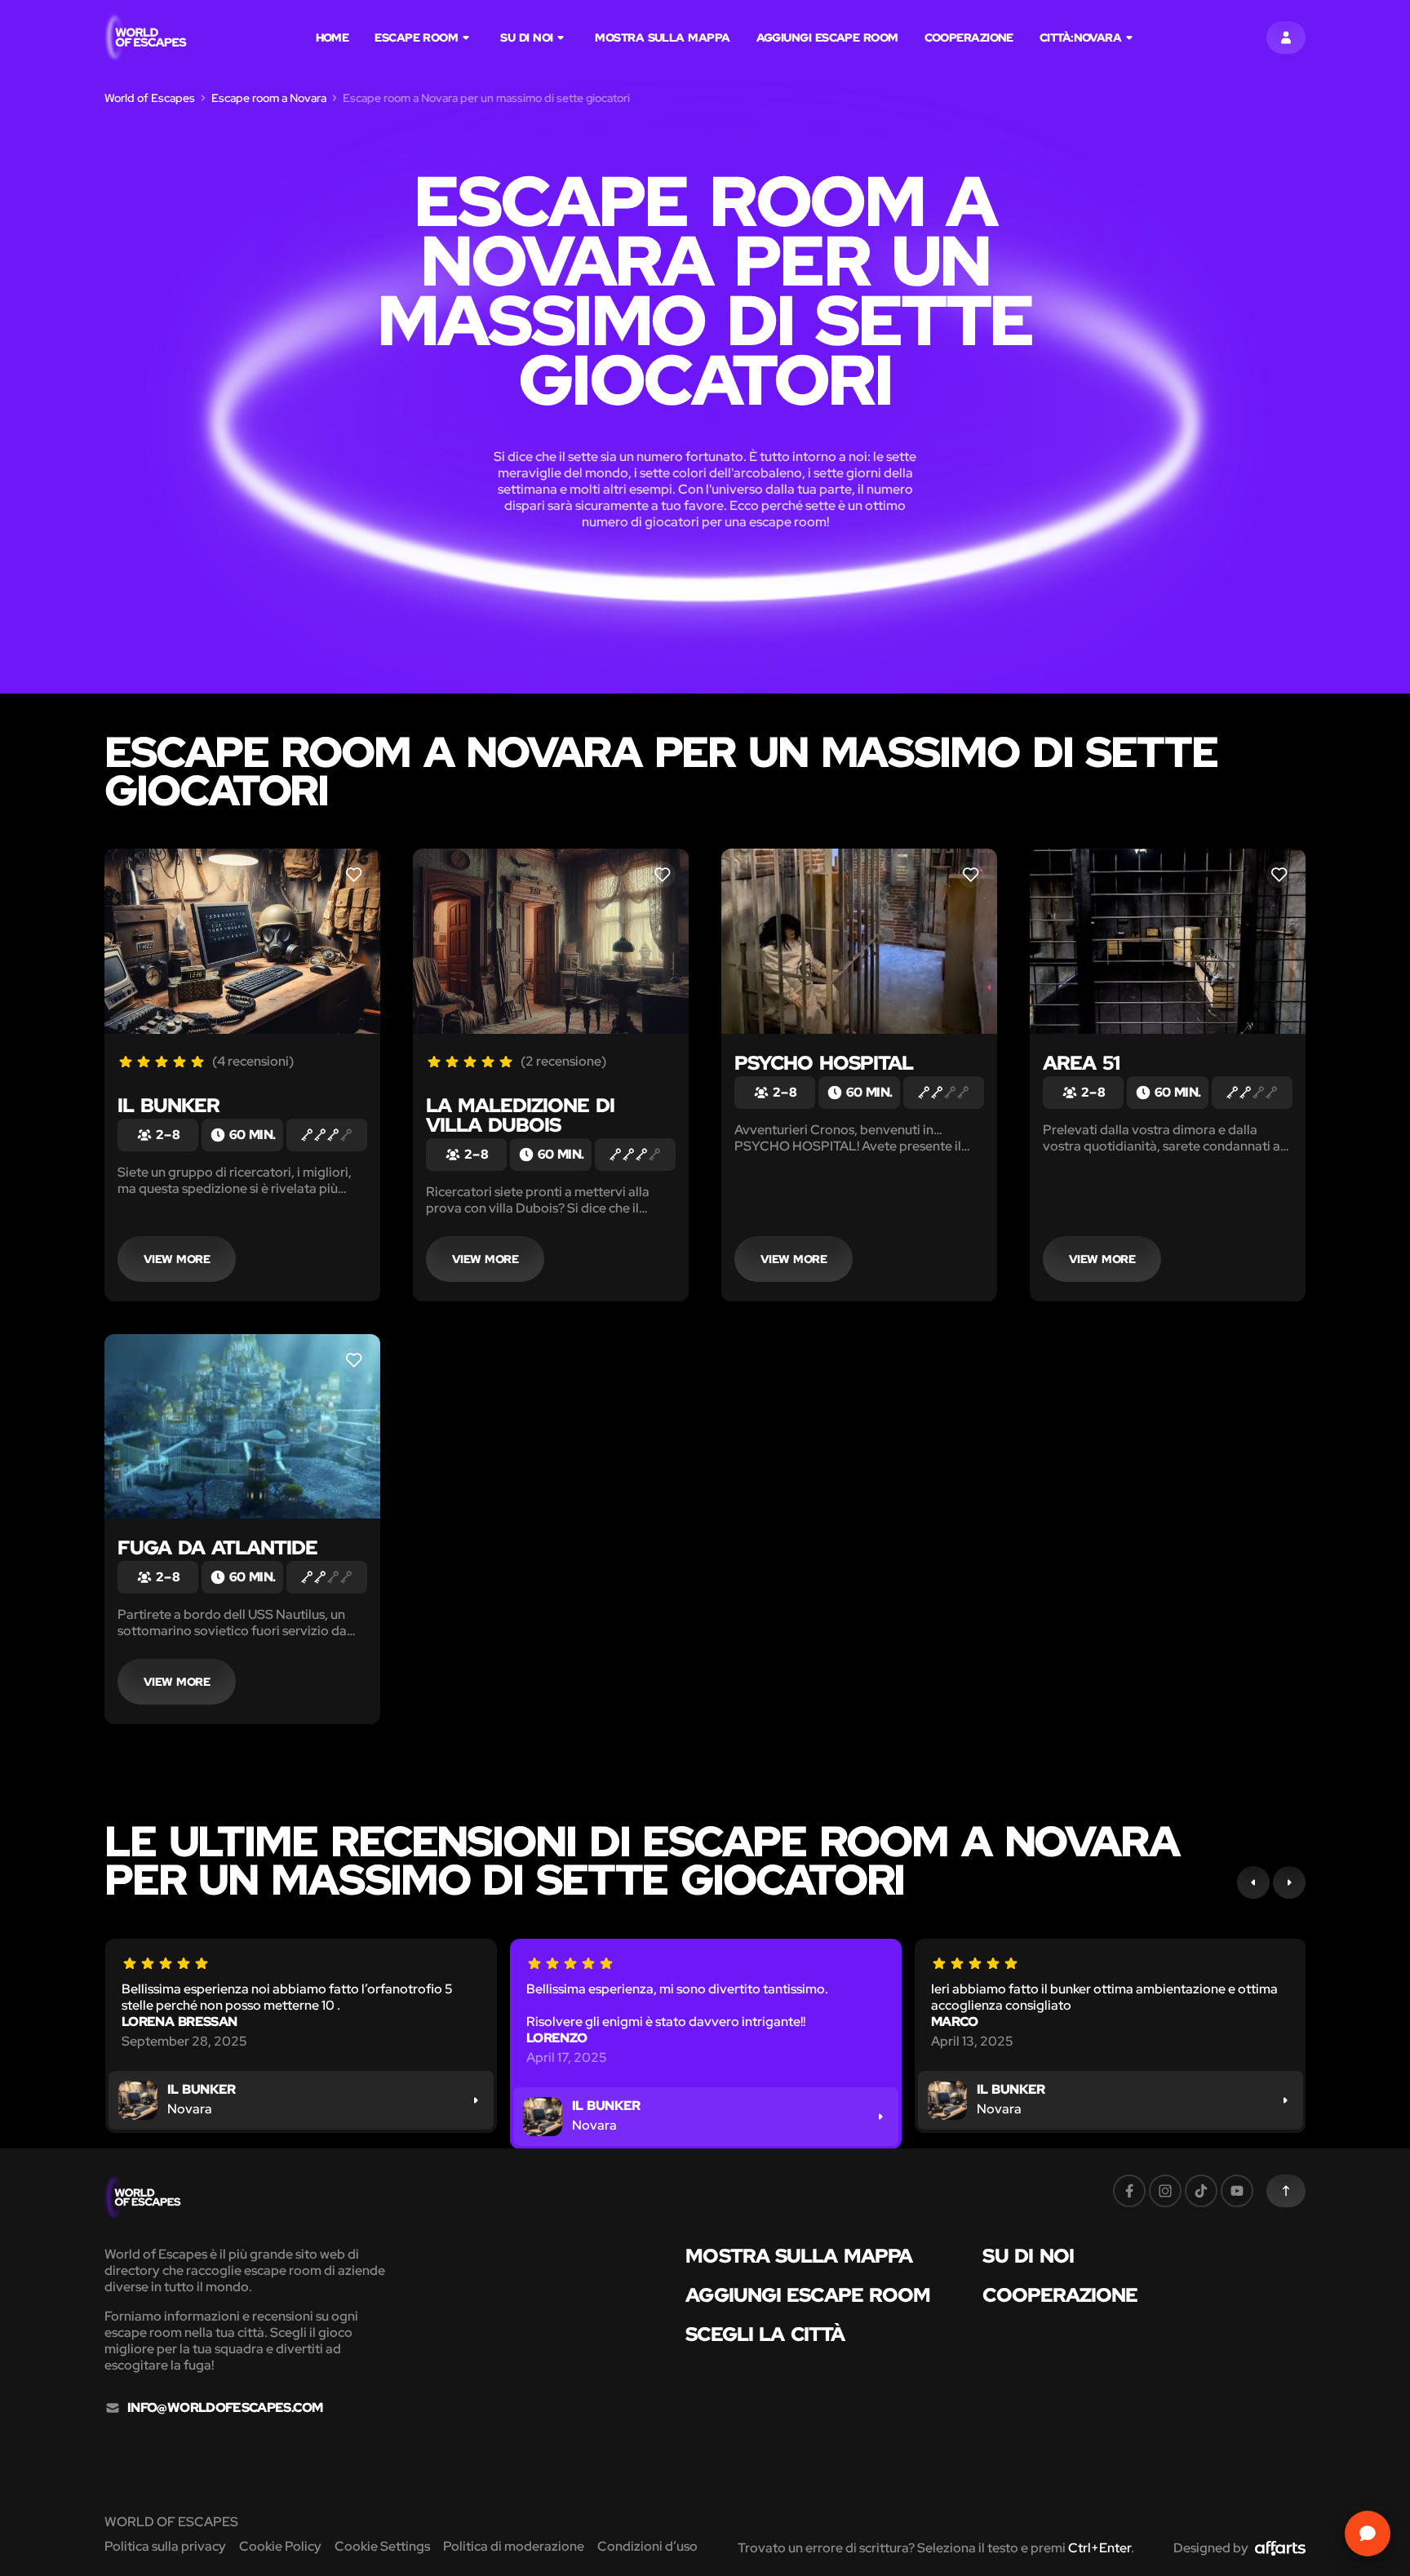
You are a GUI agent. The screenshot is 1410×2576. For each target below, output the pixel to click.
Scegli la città (765, 2334)
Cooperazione (969, 38)
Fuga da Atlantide (217, 1547)
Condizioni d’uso (647, 2546)
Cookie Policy (280, 2546)
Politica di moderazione (514, 2546)
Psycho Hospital (824, 1063)
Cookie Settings (382, 2546)
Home (333, 38)
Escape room (416, 38)
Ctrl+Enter (1100, 2548)
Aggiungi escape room (827, 38)
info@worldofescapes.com (225, 2408)
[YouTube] (1237, 2191)
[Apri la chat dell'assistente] (1368, 2534)
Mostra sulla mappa (662, 38)
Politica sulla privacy (165, 2546)
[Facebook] (1129, 2191)
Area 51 (1081, 1063)
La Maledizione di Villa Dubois (520, 1115)
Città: (1080, 38)
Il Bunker (168, 1105)
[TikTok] (1201, 2191)
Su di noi (526, 38)
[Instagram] (1165, 2191)
